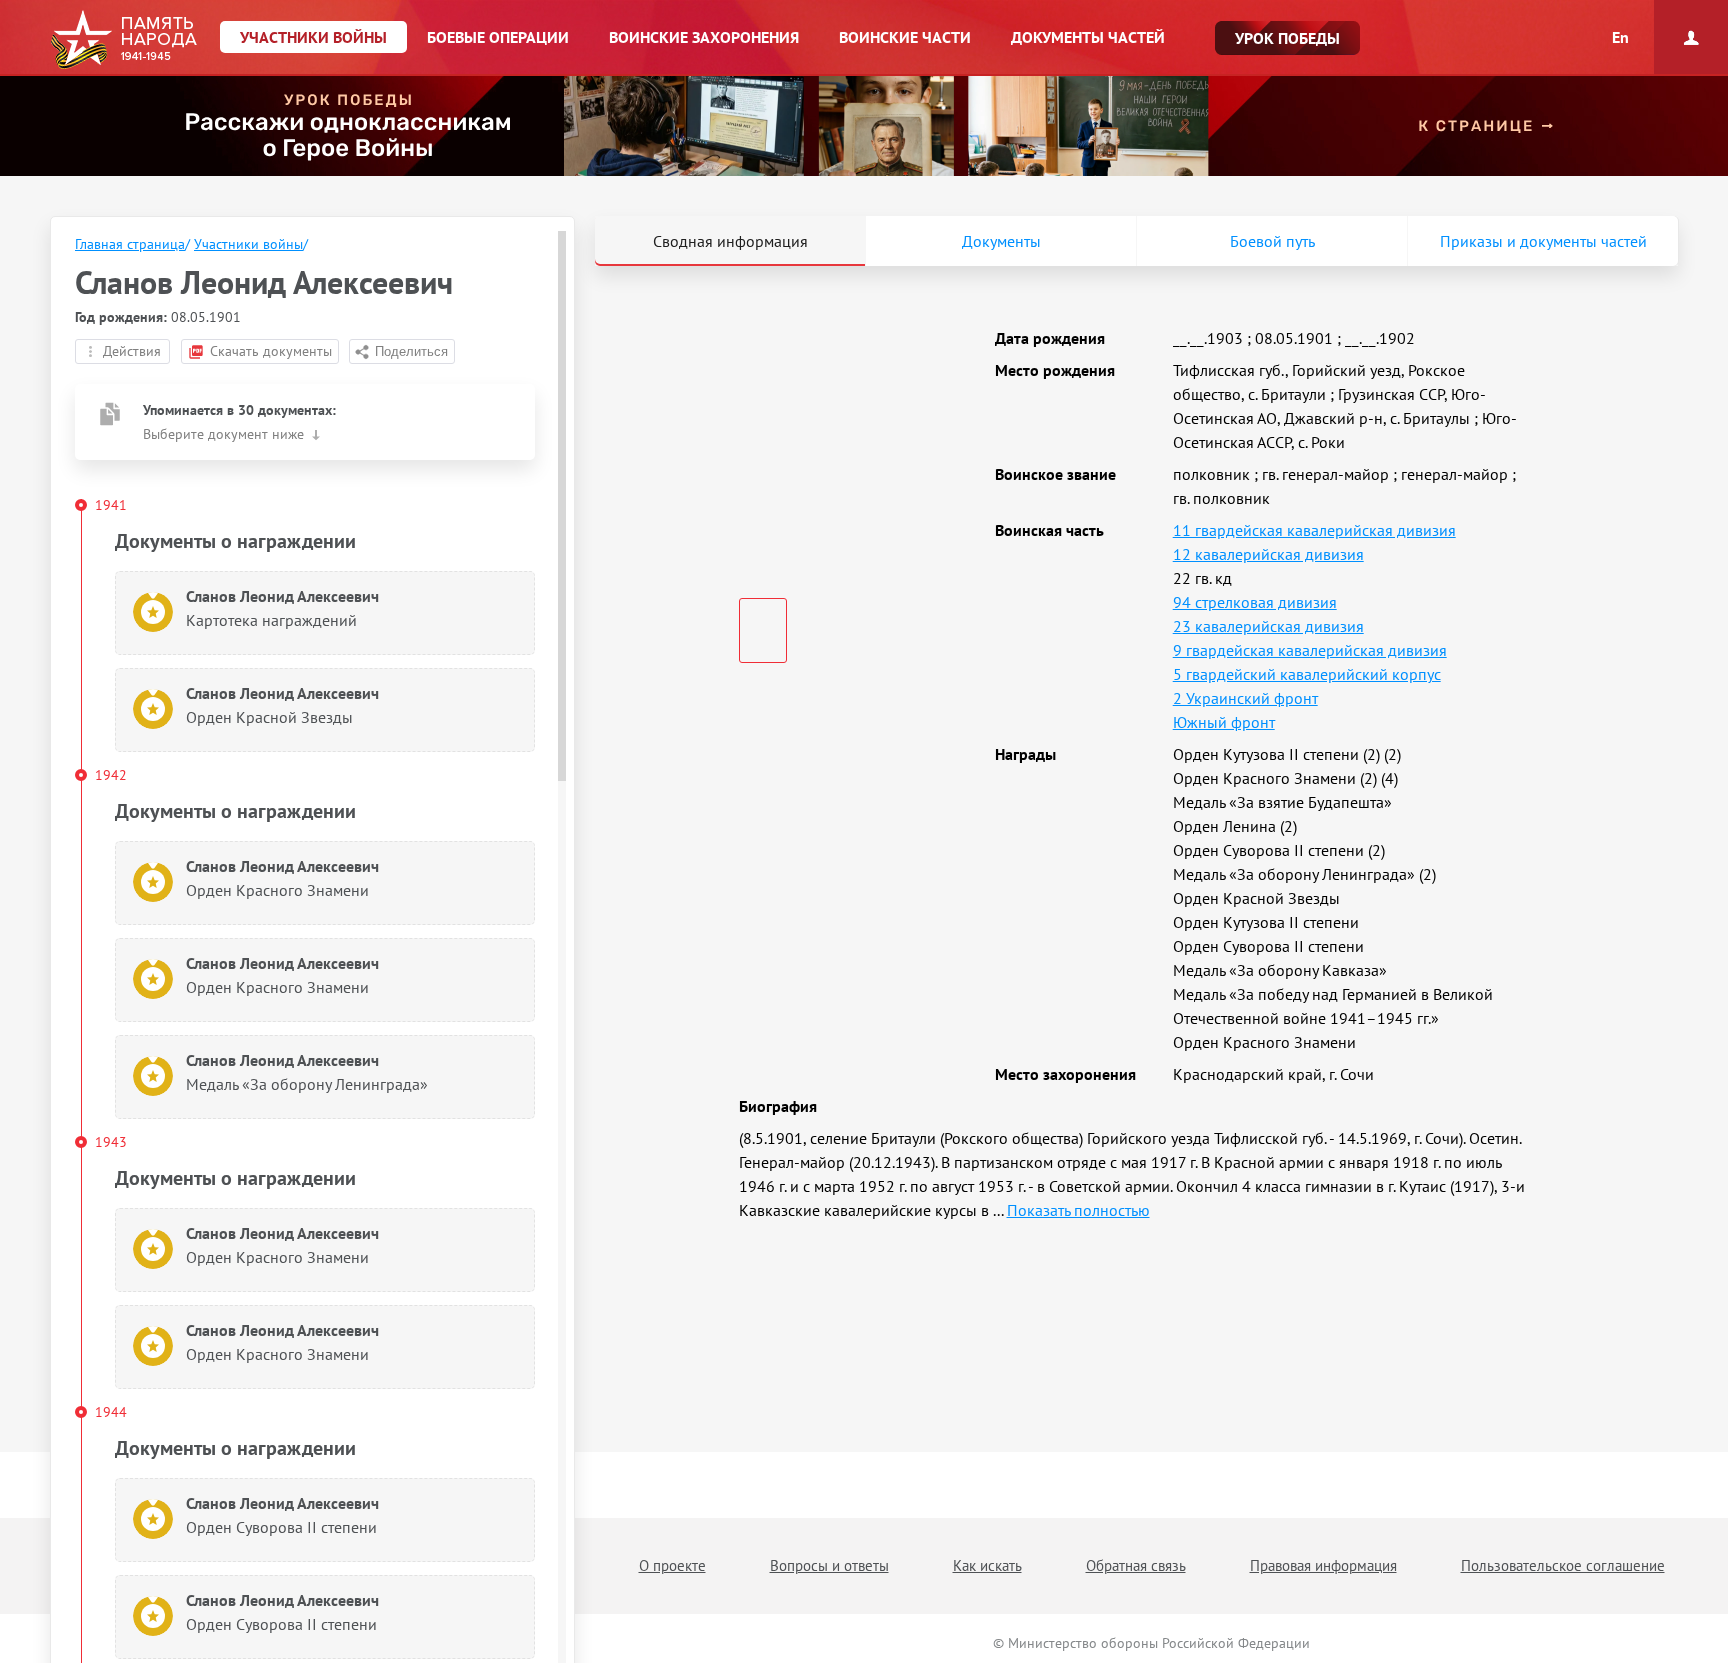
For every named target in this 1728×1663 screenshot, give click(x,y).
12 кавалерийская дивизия (1268, 554)
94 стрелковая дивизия (1255, 602)
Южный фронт (1224, 722)
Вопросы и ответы (829, 1565)
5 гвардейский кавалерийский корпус (1307, 674)
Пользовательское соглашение (1563, 1565)
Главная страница (130, 244)
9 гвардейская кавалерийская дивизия (1310, 650)
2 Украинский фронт (1245, 698)
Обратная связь (1136, 1565)
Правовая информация (1323, 1565)
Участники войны (248, 244)
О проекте (672, 1565)
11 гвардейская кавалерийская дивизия (1314, 530)
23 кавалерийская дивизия (1268, 626)
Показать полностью (1078, 1210)
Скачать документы (271, 351)
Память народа (123, 40)
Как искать (987, 1565)
